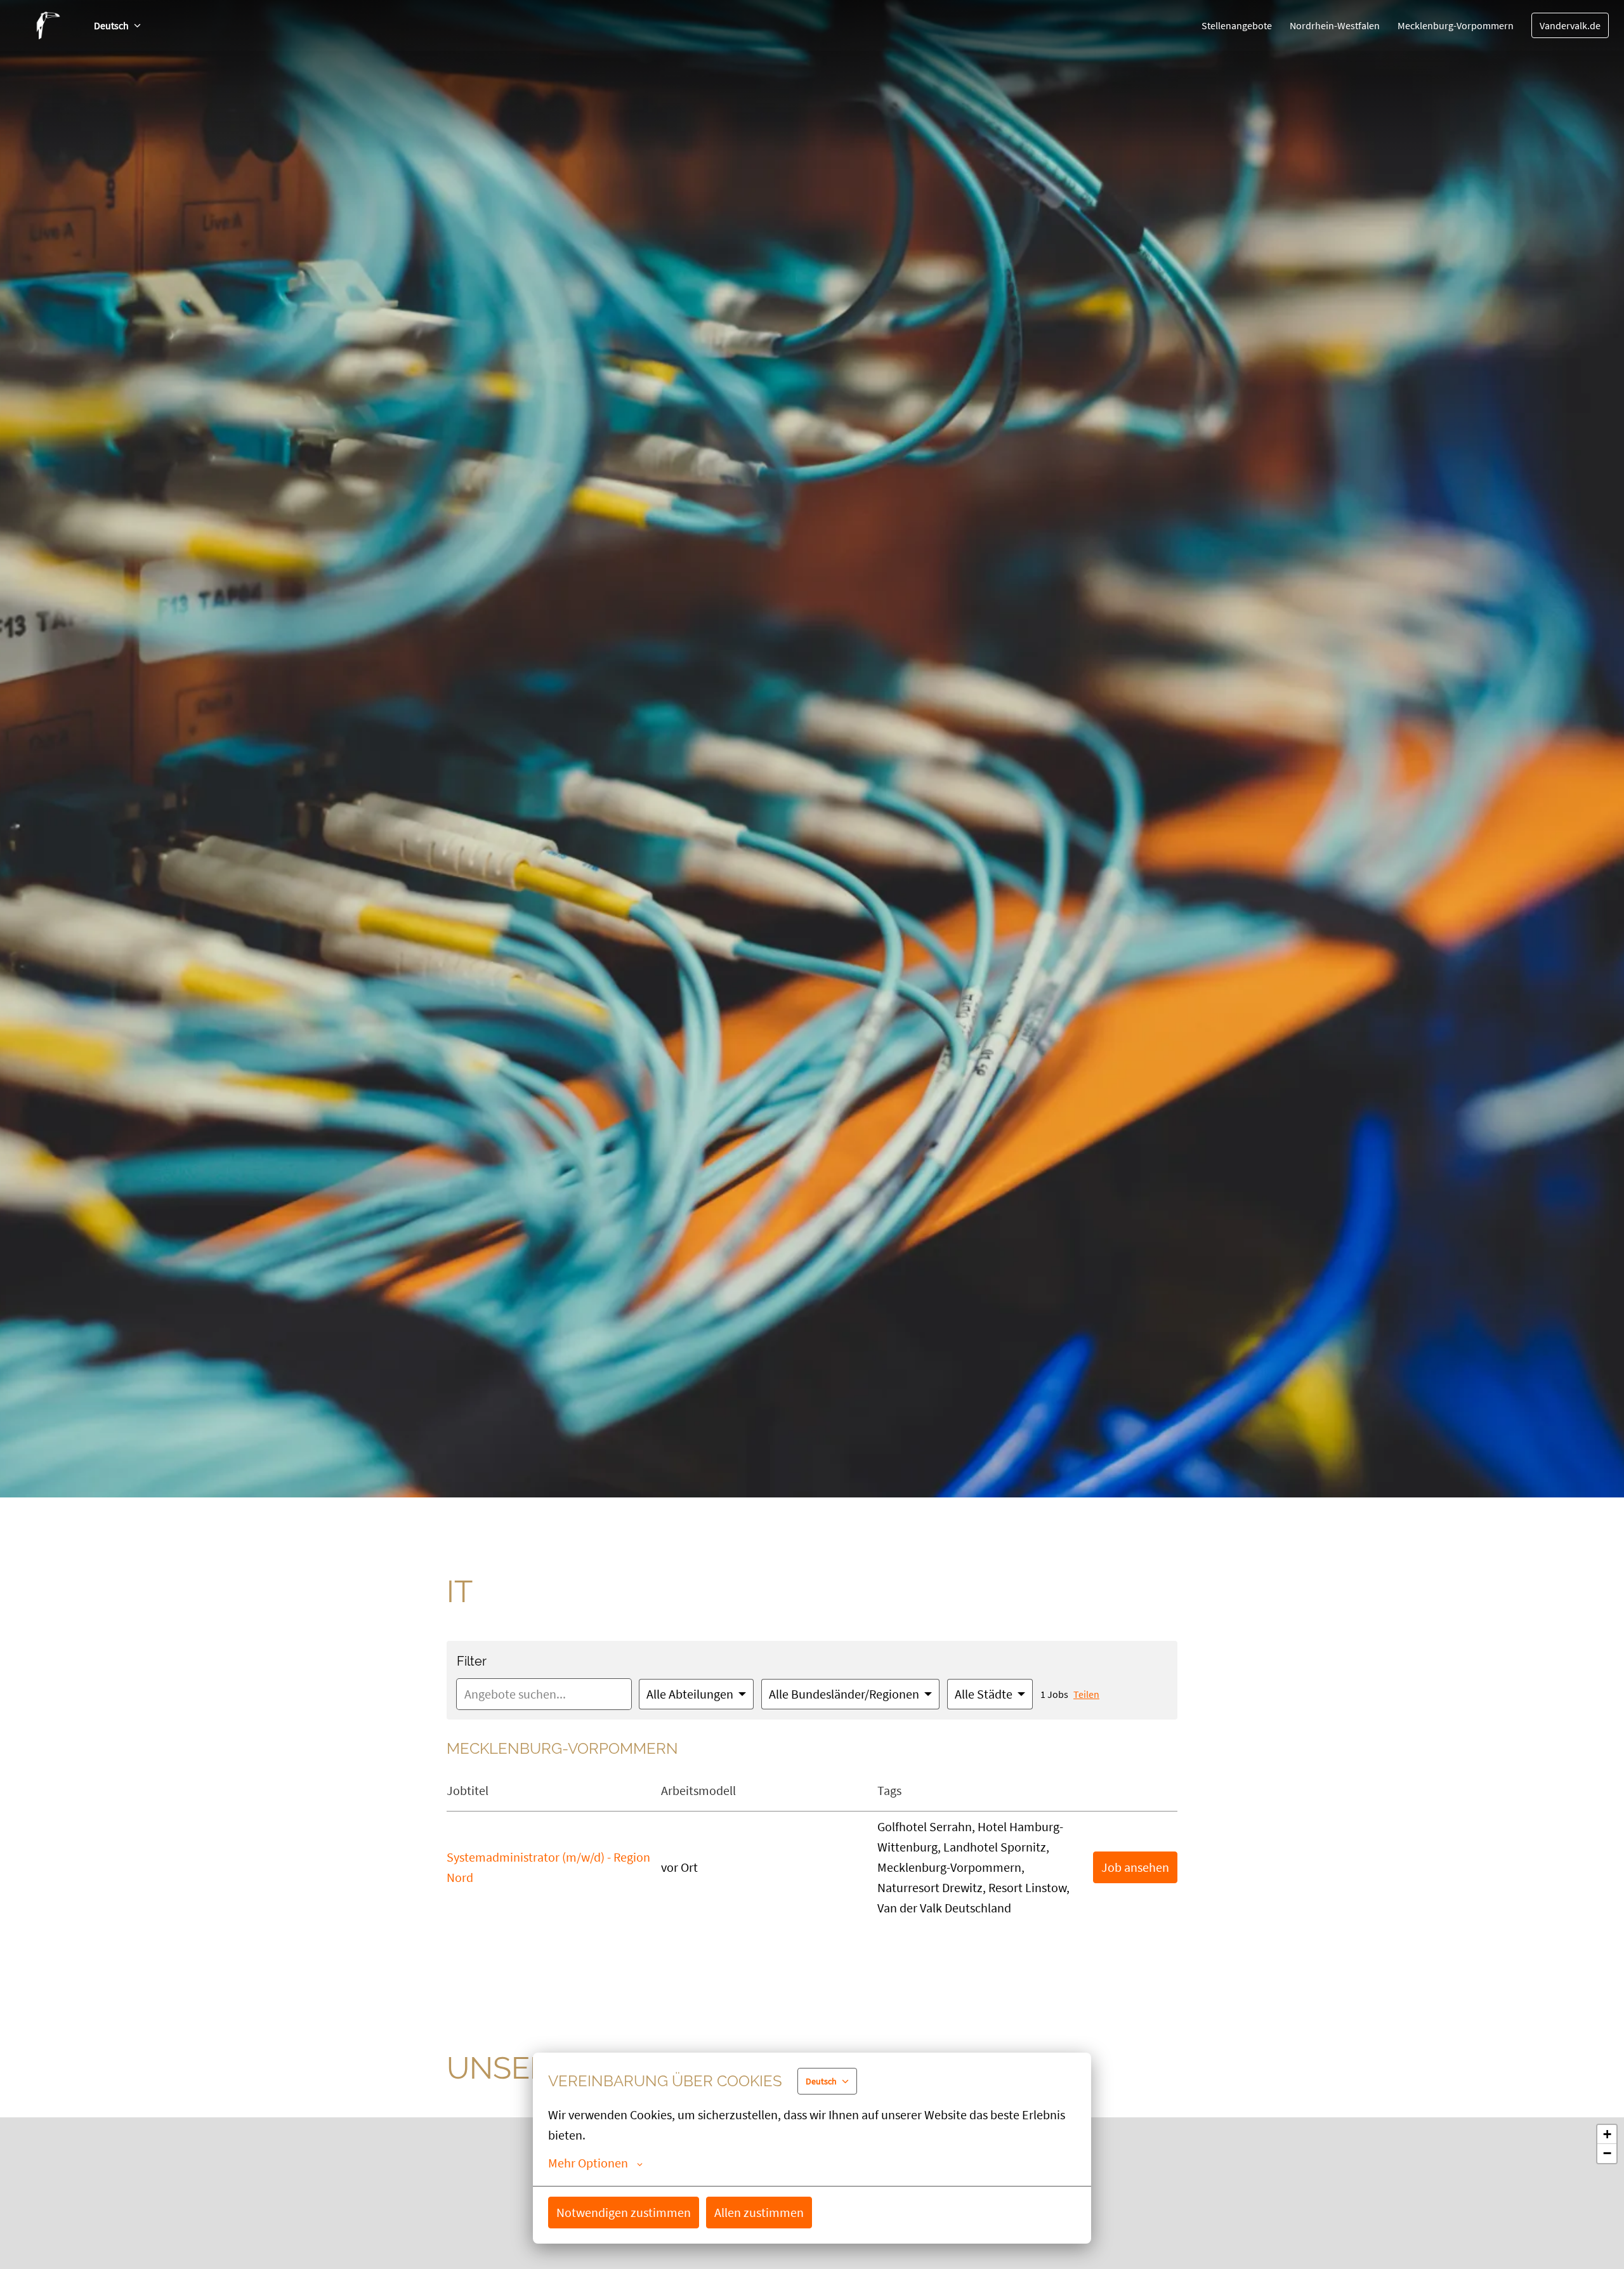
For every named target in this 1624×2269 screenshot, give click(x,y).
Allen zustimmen (759, 2212)
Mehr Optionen (588, 2163)
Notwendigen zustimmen (624, 2212)
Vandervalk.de (1570, 25)
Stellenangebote (1237, 25)
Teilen (1086, 1694)
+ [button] (1607, 2134)
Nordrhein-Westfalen (1335, 25)
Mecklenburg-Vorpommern (1456, 25)
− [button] (1607, 2153)
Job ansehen (1135, 1867)
